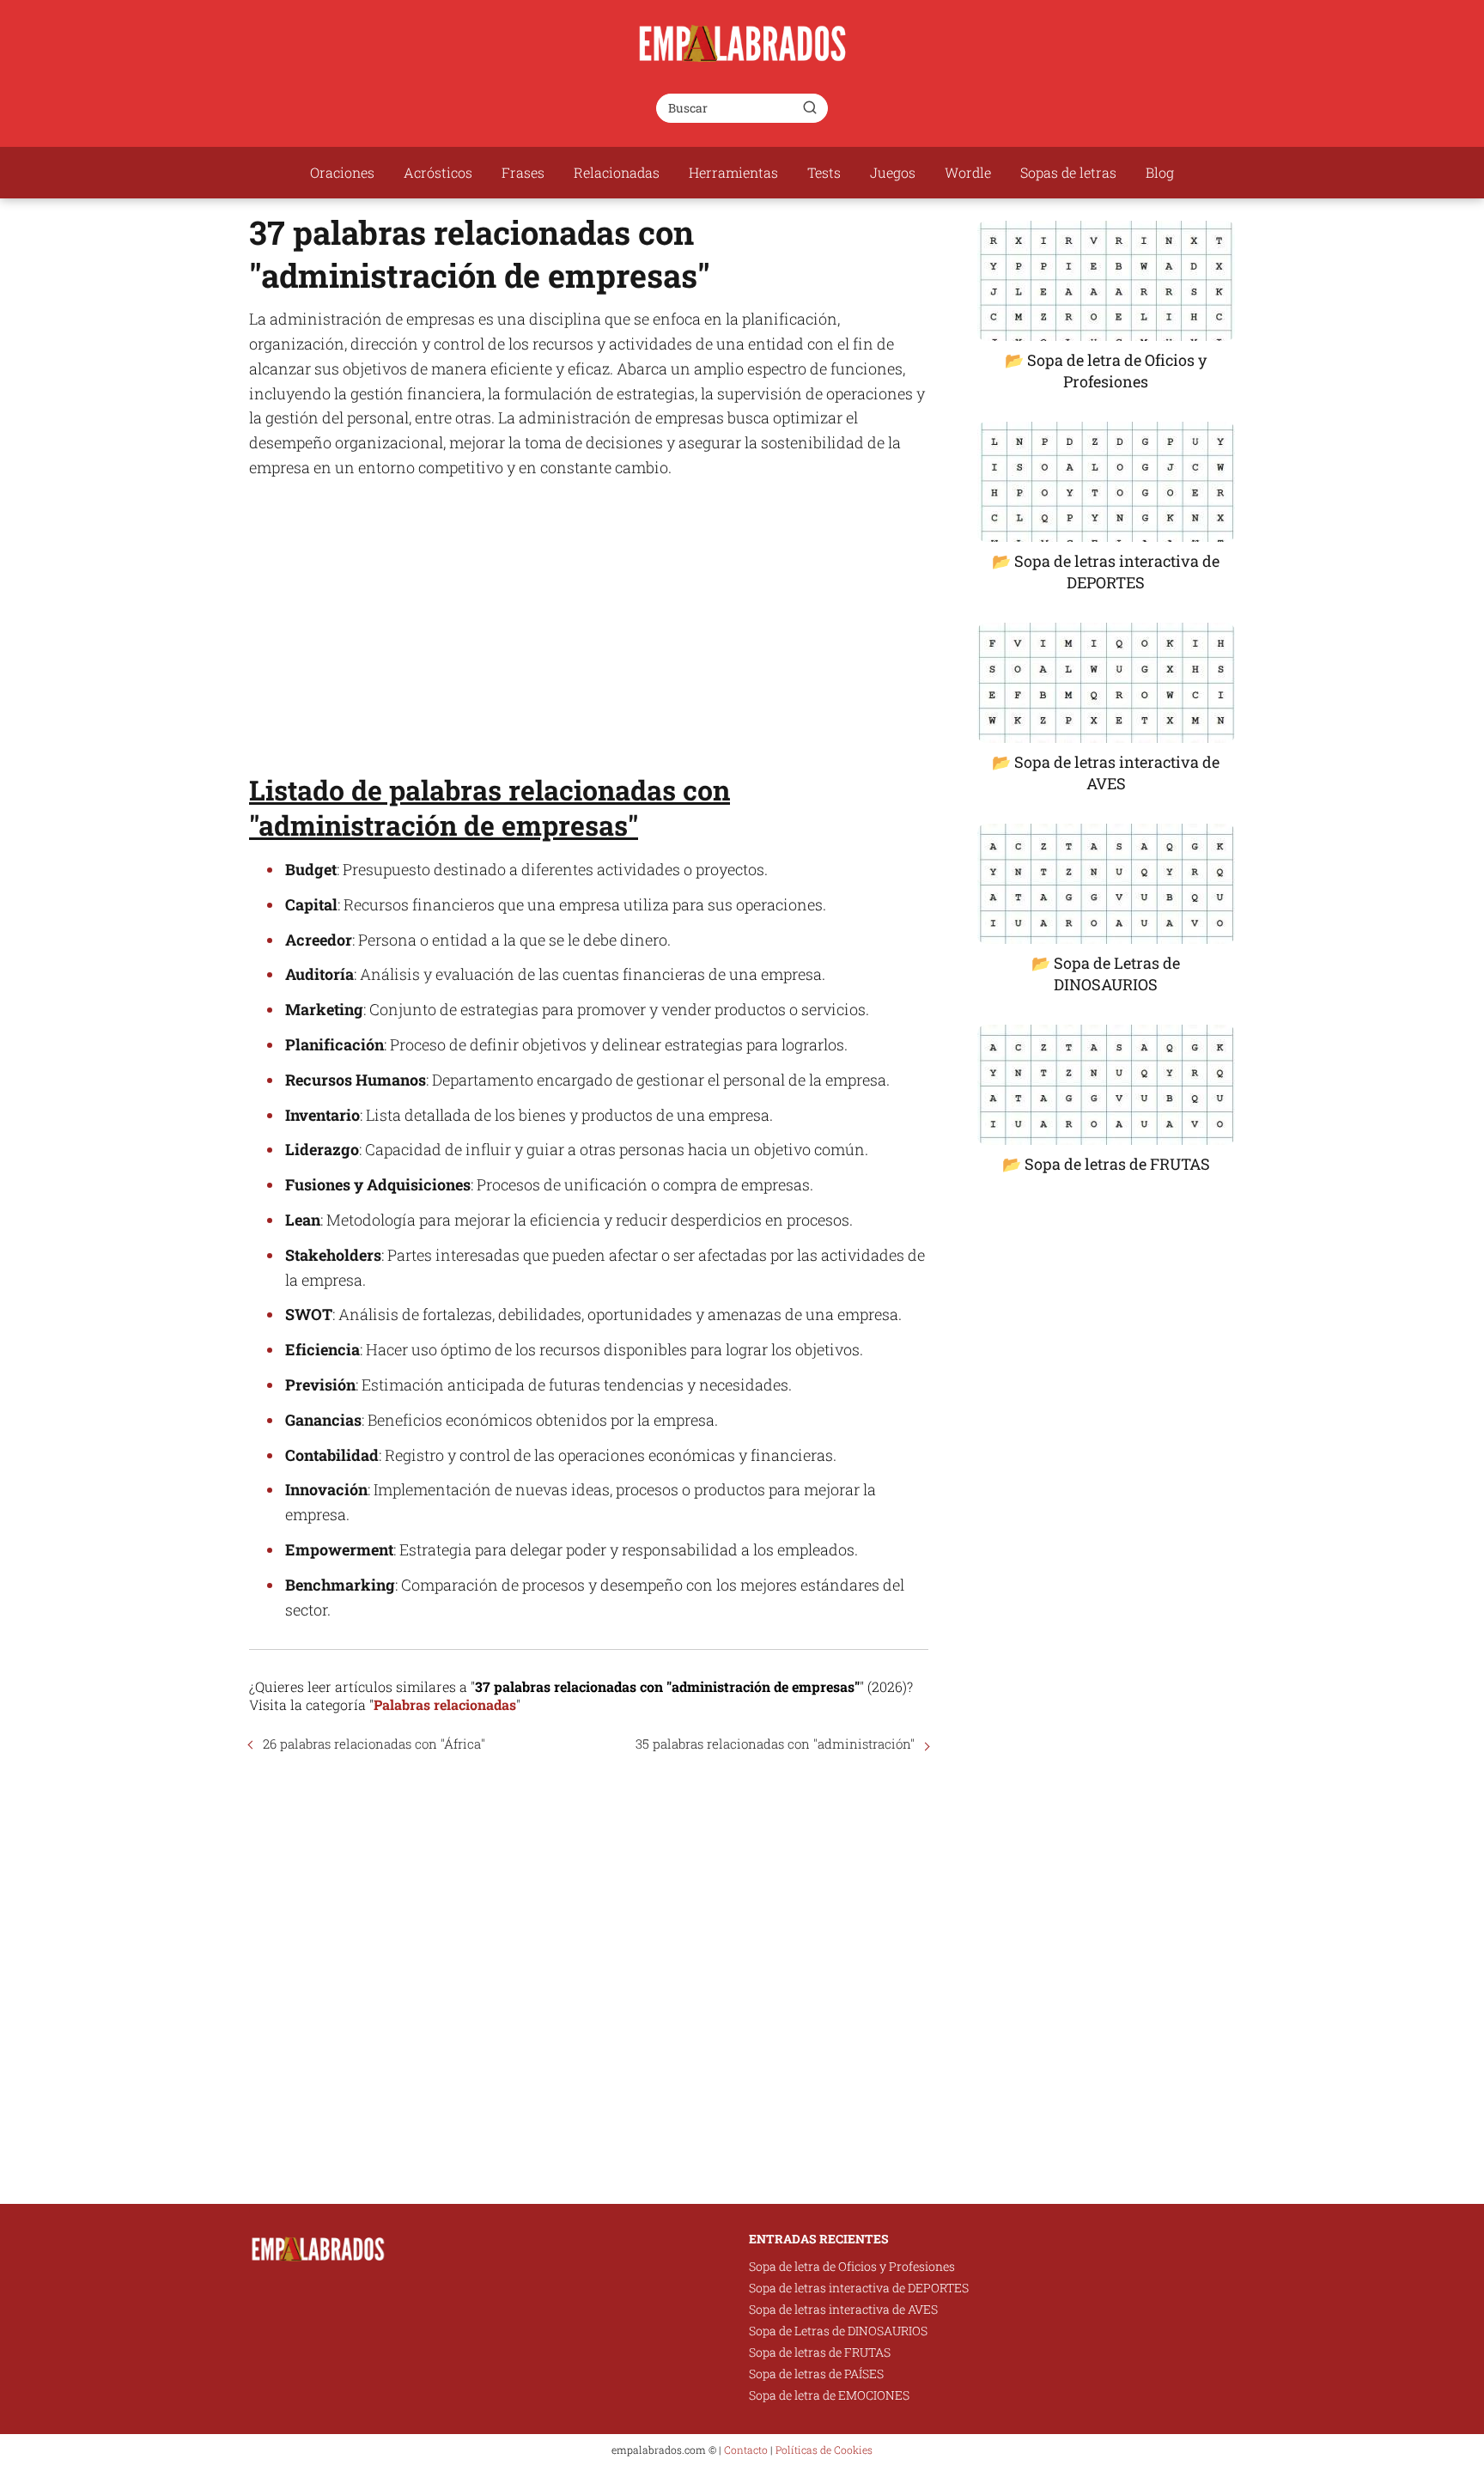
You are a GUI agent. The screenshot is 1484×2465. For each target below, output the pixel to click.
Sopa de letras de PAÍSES (816, 2374)
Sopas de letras (1068, 172)
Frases (523, 172)
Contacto (746, 2450)
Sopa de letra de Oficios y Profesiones (852, 2266)
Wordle (968, 172)
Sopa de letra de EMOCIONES (829, 2395)
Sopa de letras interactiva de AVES (843, 2309)
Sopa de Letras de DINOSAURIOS (838, 2331)
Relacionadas (617, 172)
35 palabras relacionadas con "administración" (775, 1744)
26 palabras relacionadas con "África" (374, 1744)
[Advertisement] (589, 618)
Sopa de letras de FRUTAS (820, 2352)
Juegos (893, 172)
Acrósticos (438, 172)
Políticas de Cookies (824, 2450)
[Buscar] (810, 107)
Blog (1160, 172)
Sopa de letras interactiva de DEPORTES (859, 2288)
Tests (824, 172)
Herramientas (733, 172)
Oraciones (342, 172)
